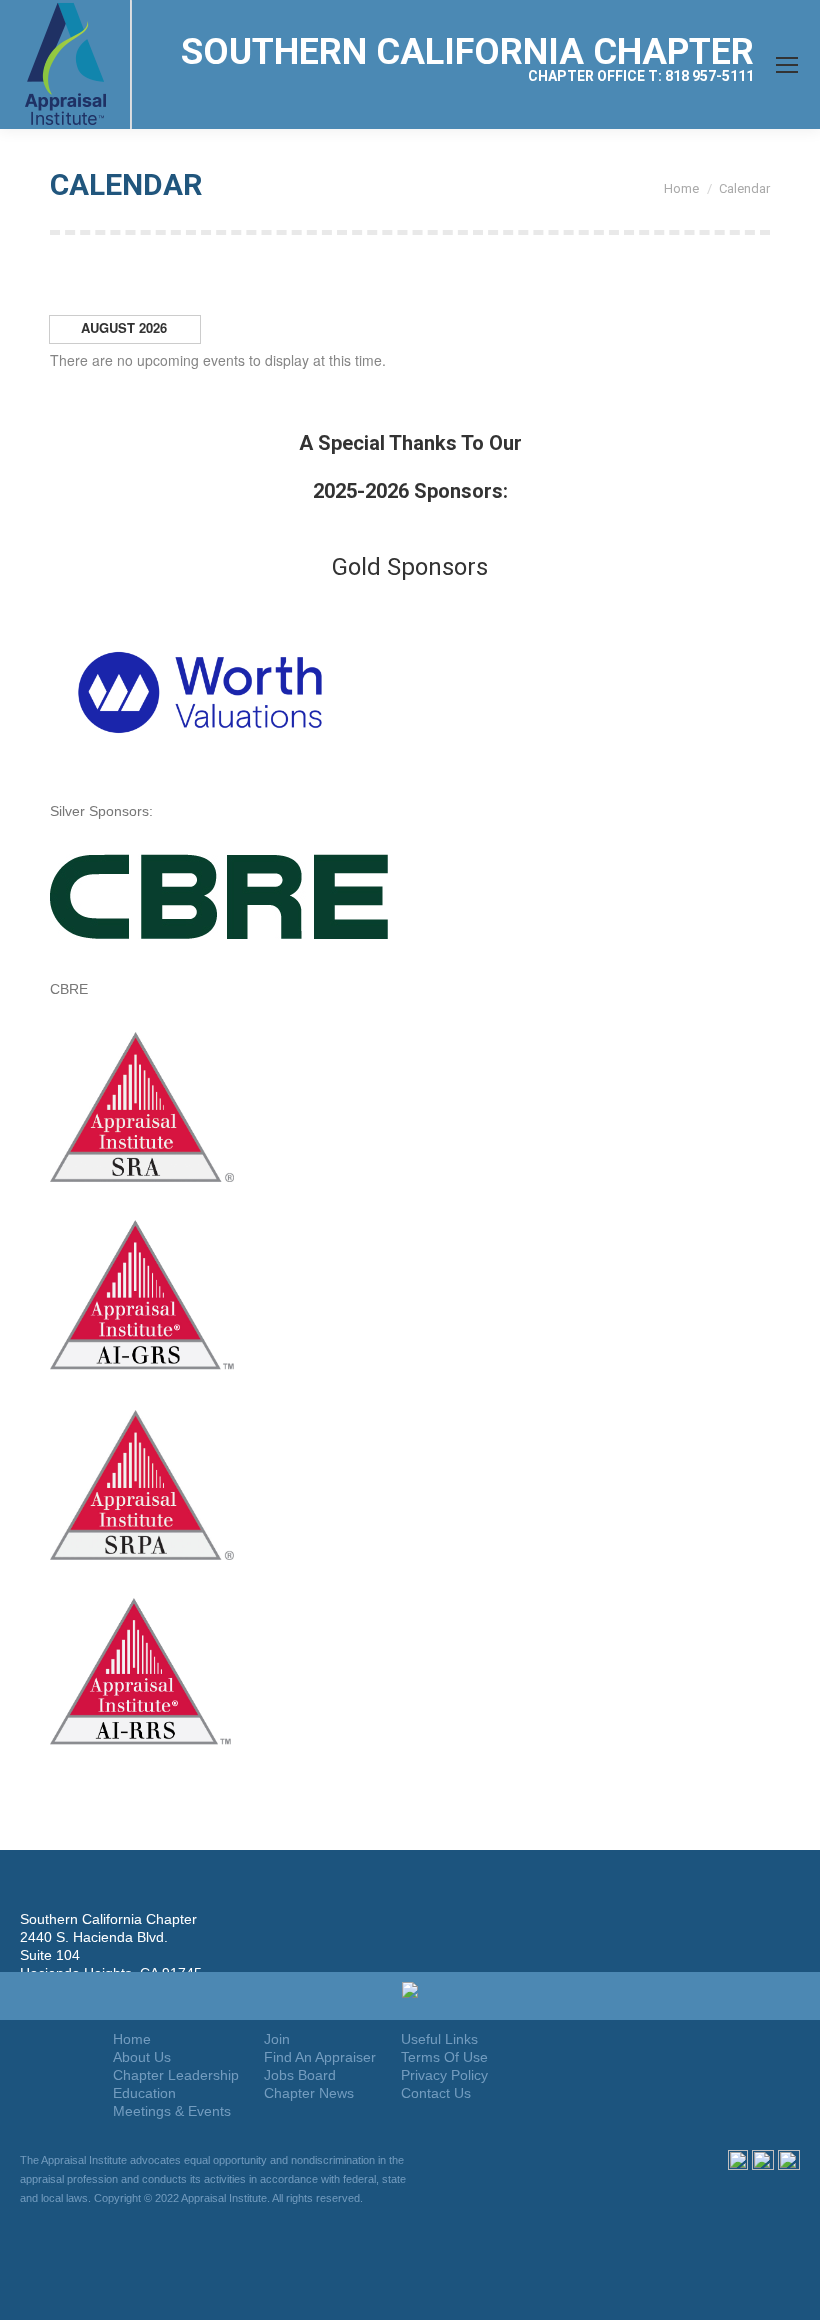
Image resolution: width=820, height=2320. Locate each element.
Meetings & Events (172, 2111)
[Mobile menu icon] (787, 65)
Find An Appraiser (320, 2057)
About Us (142, 2057)
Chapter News (309, 2093)
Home (132, 2039)
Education (144, 2093)
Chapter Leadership (176, 2075)
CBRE (69, 989)
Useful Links (439, 2039)
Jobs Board (300, 2075)
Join (277, 2039)
